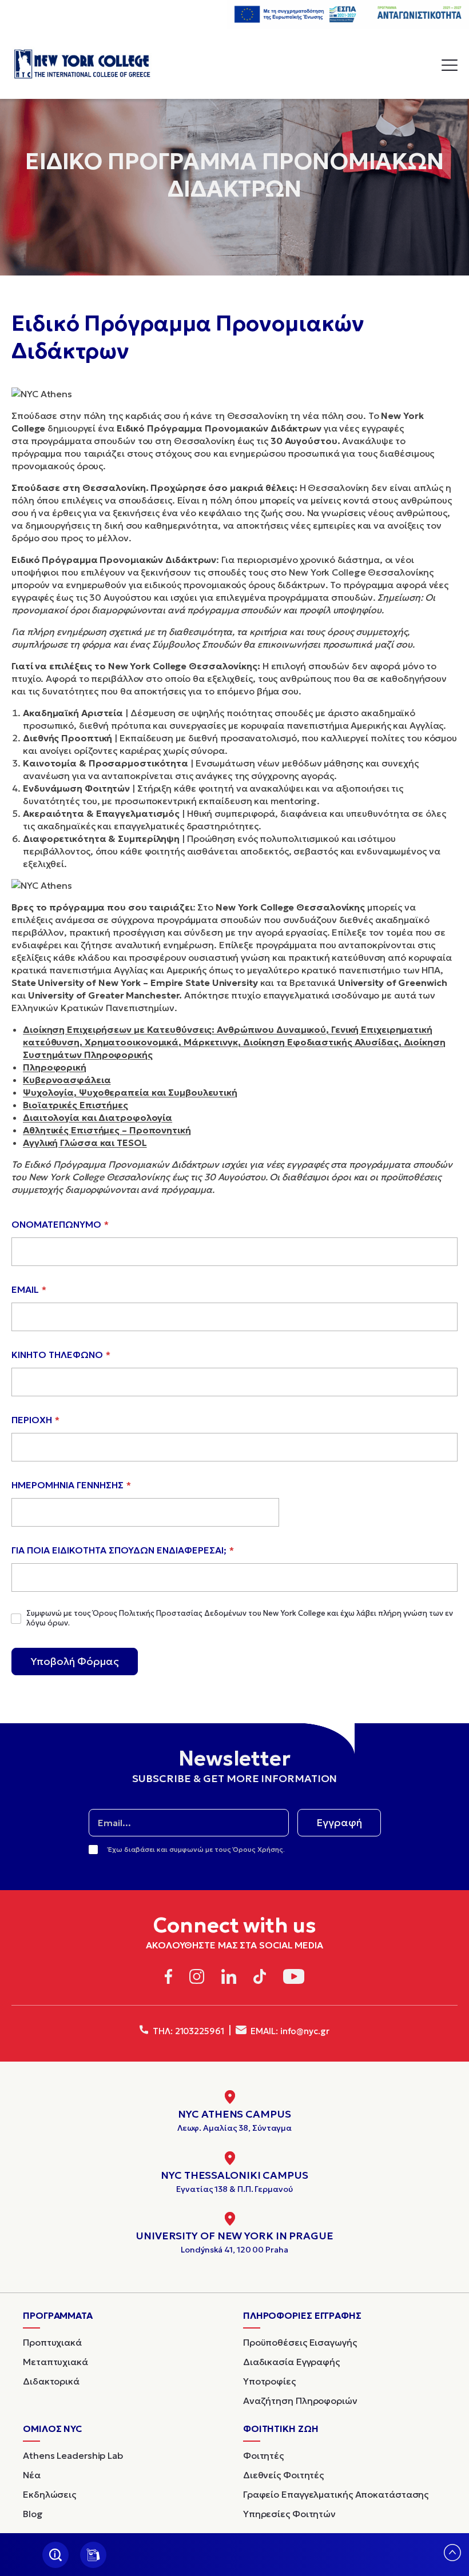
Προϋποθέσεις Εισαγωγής (300, 2342)
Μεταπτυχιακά (55, 2362)
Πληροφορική (55, 1067)
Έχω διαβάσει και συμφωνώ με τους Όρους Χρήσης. (196, 1849)
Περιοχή (35, 1420)
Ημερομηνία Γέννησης (71, 1485)
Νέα (32, 2475)
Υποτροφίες (269, 2381)
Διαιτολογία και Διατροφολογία (98, 1117)
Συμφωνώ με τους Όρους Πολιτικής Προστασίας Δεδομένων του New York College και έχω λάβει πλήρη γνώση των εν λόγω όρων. (240, 1618)
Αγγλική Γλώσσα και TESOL (85, 1143)
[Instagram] (197, 1978)
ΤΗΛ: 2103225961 (187, 2031)
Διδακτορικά (51, 2381)
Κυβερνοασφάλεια (67, 1080)
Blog (33, 2514)
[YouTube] (294, 1978)
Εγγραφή (339, 1822)
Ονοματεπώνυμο (60, 1224)
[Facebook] (168, 1978)
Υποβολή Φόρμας (75, 1661)
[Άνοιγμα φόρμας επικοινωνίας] (93, 2555)
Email (29, 1289)
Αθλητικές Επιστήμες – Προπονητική (107, 1130)
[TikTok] (260, 1978)
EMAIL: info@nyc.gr (289, 2031)
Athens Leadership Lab (73, 2455)
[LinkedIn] (229, 1978)
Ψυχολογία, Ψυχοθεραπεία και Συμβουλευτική (130, 1092)
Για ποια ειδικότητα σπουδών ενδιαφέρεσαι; (123, 1550)
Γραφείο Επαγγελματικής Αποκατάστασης (336, 2494)
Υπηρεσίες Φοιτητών (289, 2514)
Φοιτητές (263, 2455)
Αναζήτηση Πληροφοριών (300, 2401)
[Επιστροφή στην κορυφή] (452, 2557)
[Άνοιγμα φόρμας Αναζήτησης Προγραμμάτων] (55, 2555)
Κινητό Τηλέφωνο (61, 1355)
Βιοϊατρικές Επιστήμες (75, 1105)
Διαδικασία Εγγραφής (291, 2362)
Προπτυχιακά (52, 2342)
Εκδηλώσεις (49, 2494)
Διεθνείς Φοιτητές (283, 2475)
